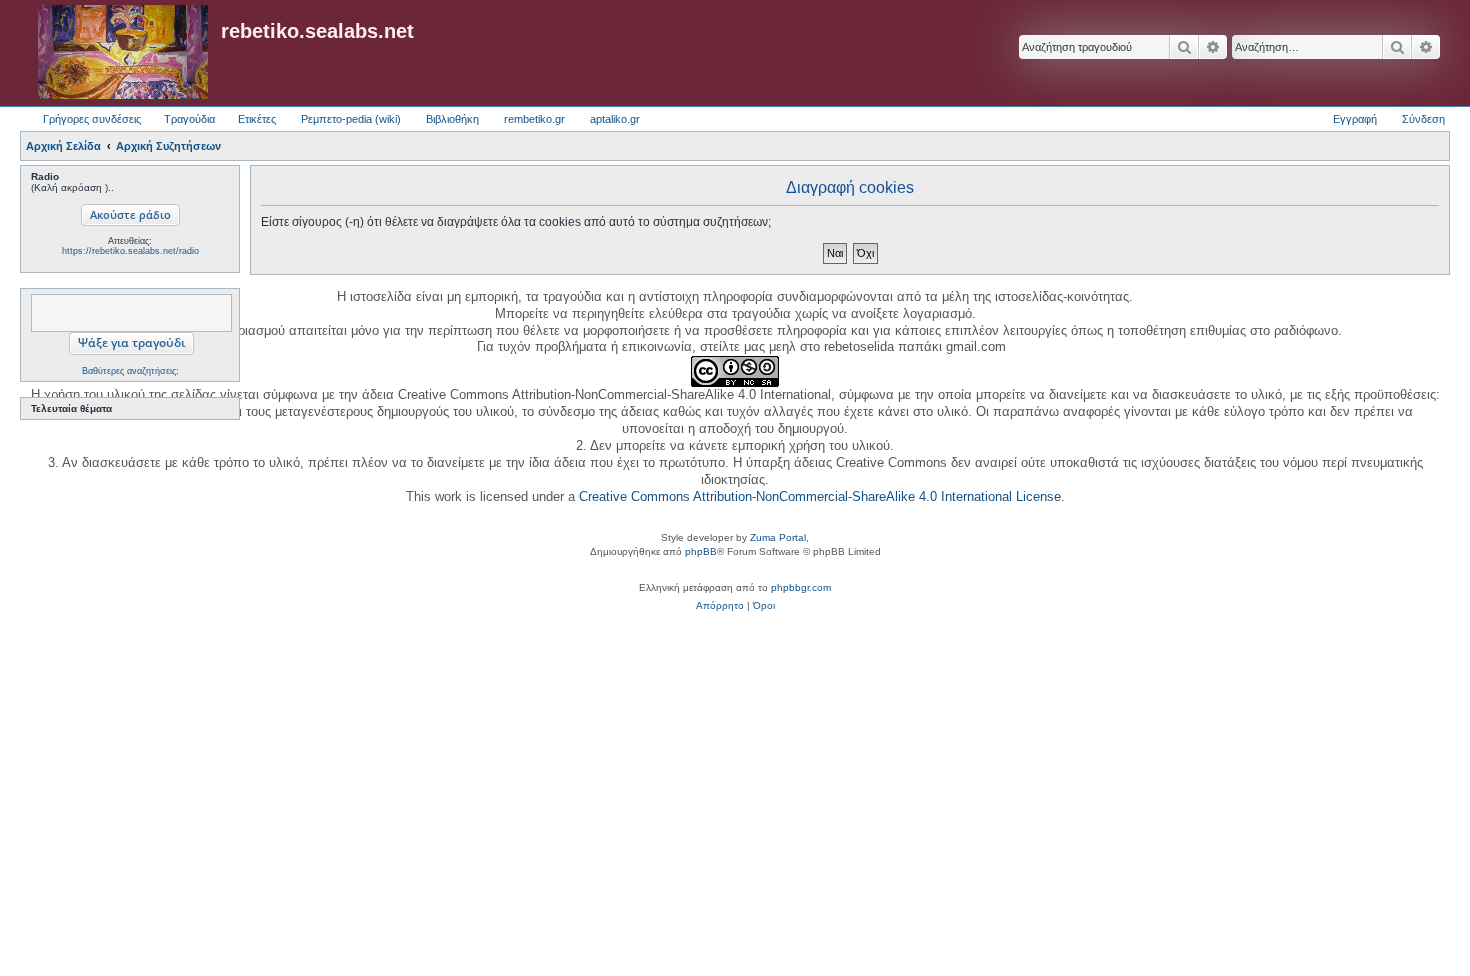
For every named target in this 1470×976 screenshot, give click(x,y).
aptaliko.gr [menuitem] (615, 119)
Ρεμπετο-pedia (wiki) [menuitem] (351, 119)
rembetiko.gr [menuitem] (534, 119)
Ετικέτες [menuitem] (257, 119)
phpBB (701, 551)
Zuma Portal (778, 537)
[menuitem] (720, 606)
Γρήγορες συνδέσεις (92, 119)
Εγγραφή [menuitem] (1355, 119)
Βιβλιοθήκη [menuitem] (452, 119)
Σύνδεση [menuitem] (1423, 119)
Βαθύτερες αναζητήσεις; (130, 371)
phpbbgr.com (801, 587)
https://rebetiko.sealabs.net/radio (130, 251)
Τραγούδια (189, 119)
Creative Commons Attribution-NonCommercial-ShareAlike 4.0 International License (820, 496)
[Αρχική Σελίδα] (123, 53)
